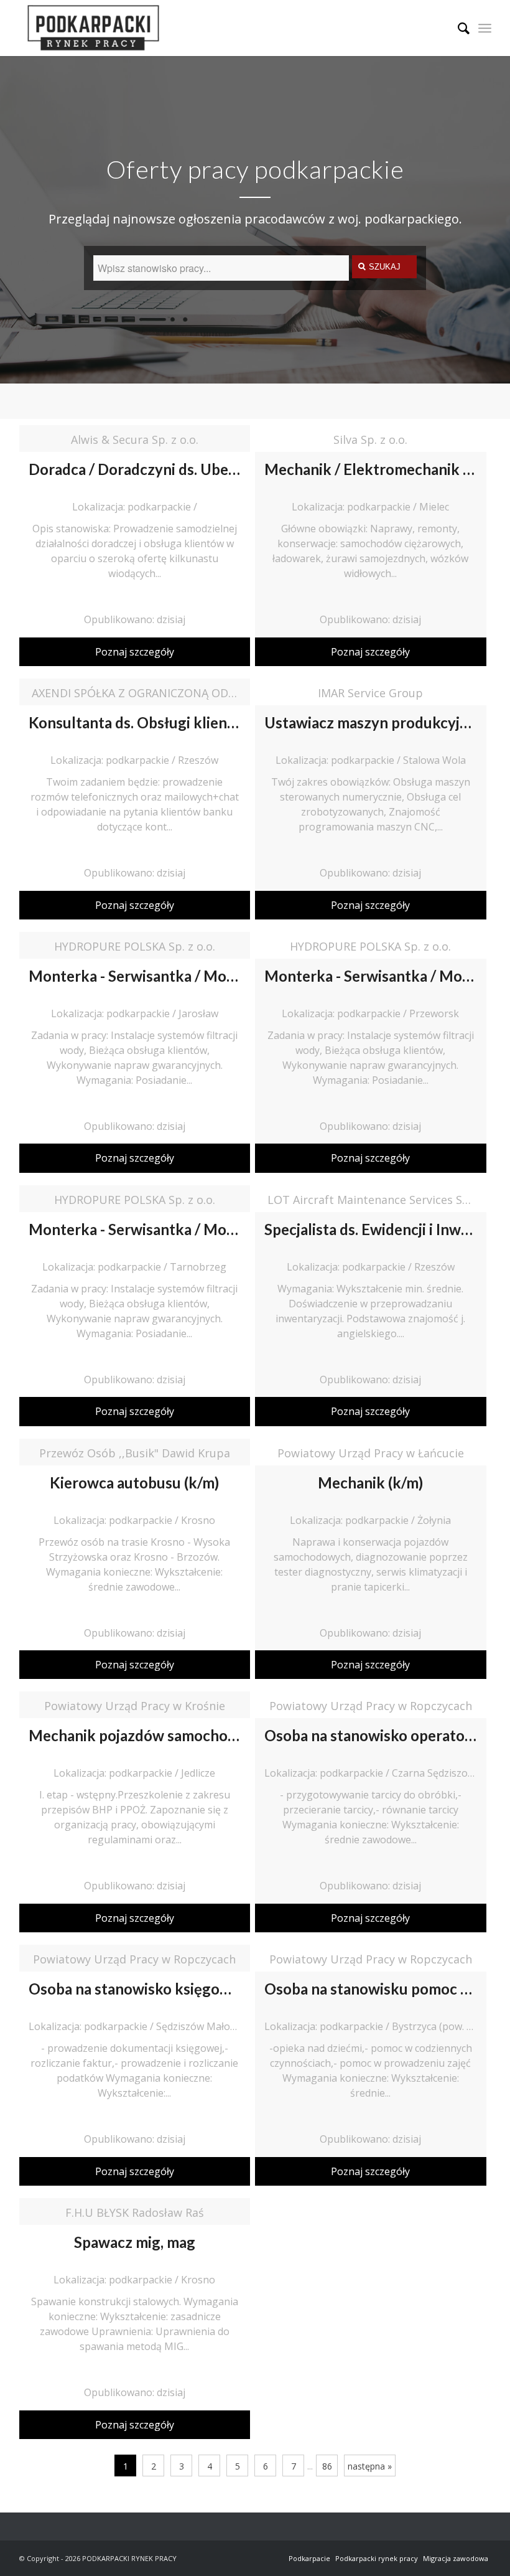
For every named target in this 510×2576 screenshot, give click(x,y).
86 (327, 2466)
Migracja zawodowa (456, 2558)
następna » (370, 2466)
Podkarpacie (309, 2558)
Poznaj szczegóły (135, 652)
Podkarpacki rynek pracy (377, 2558)
